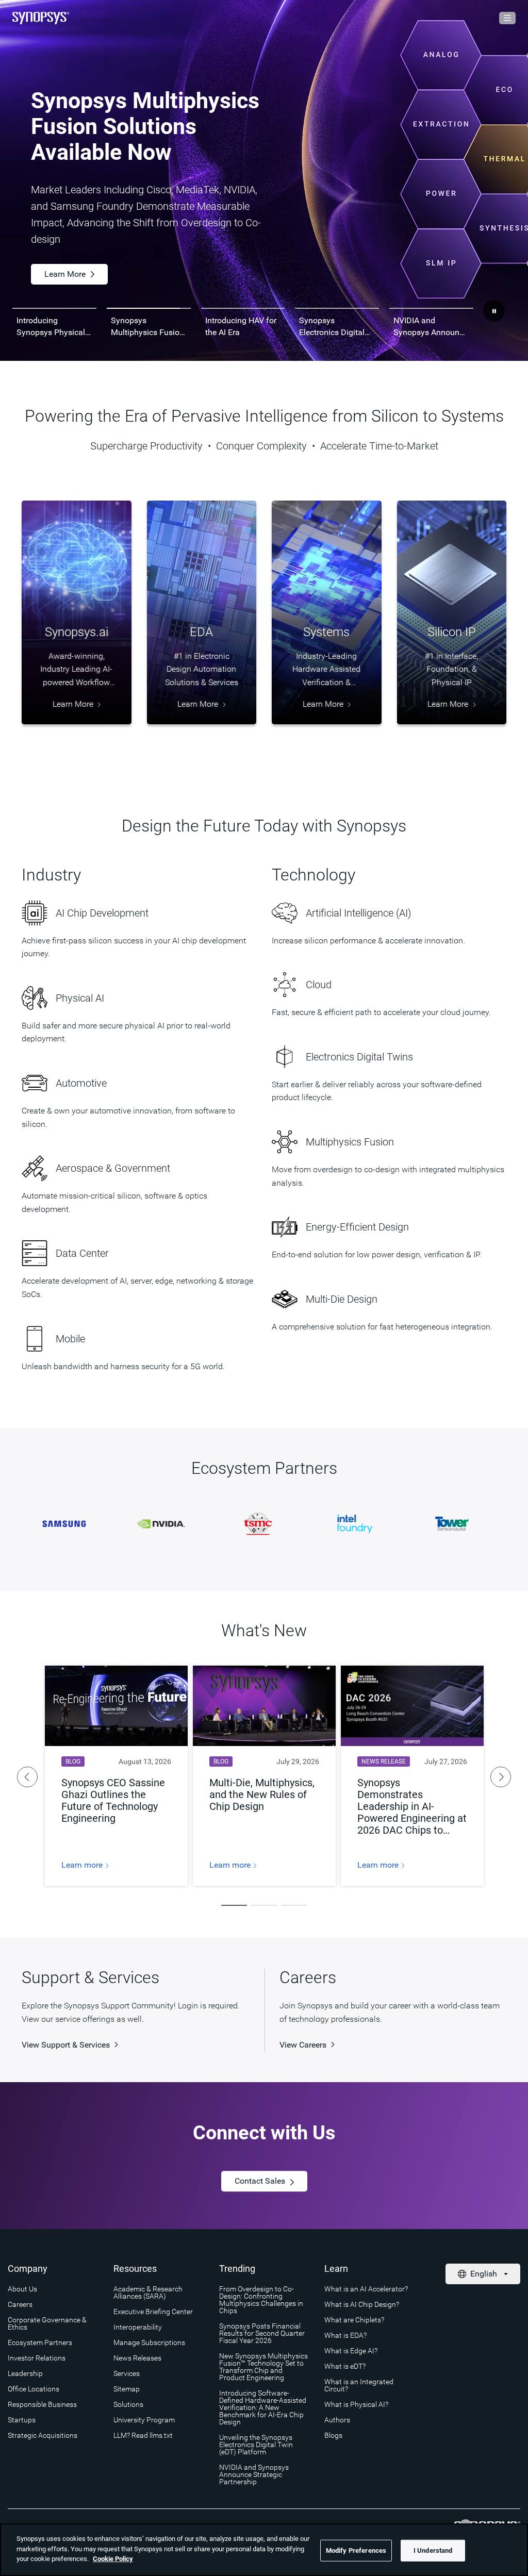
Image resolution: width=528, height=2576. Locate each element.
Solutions (128, 2404)
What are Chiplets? (354, 2320)
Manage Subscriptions (149, 2342)
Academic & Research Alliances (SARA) (148, 2292)
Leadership (25, 2373)
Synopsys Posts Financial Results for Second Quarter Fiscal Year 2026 (262, 2333)
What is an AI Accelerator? (366, 2289)
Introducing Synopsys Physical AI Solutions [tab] (51, 327)
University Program (144, 2420)
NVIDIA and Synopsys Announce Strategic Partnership (254, 2474)
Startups (22, 2420)
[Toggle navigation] (507, 18)
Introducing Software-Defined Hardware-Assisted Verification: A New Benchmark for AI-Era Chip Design (263, 2407)
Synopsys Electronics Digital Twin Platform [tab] (332, 327)
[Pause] (494, 311)
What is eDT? (345, 2366)
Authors (337, 2420)
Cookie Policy (113, 2559)
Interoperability (138, 2327)
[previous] (27, 1777)
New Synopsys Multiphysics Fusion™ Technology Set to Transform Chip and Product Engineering (263, 2367)
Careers (20, 2304)
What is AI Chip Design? (362, 2304)
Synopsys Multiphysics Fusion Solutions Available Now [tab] (147, 327)
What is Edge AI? (351, 2351)
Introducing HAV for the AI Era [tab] (241, 326)
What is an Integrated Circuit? (359, 2385)
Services (127, 2373)
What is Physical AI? (356, 2404)
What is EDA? (345, 2335)
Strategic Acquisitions (43, 2435)
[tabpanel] (264, 180)
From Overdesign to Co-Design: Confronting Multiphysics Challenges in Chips (261, 2300)
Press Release (70, 251)
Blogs (333, 2435)
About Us (22, 2289)
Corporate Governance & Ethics (47, 2323)
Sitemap (127, 2389)
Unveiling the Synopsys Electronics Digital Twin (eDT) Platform (256, 2445)
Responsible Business (42, 2404)
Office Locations (34, 2389)
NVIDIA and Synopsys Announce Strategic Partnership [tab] (431, 327)
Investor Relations (37, 2358)
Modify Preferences (356, 2550)
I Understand (433, 2550)
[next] (501, 1777)
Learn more (83, 1865)
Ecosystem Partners (40, 2342)
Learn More (163, 251)
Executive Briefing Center (153, 2312)
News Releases (137, 2358)
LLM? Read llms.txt (143, 2435)
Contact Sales (260, 2181)
